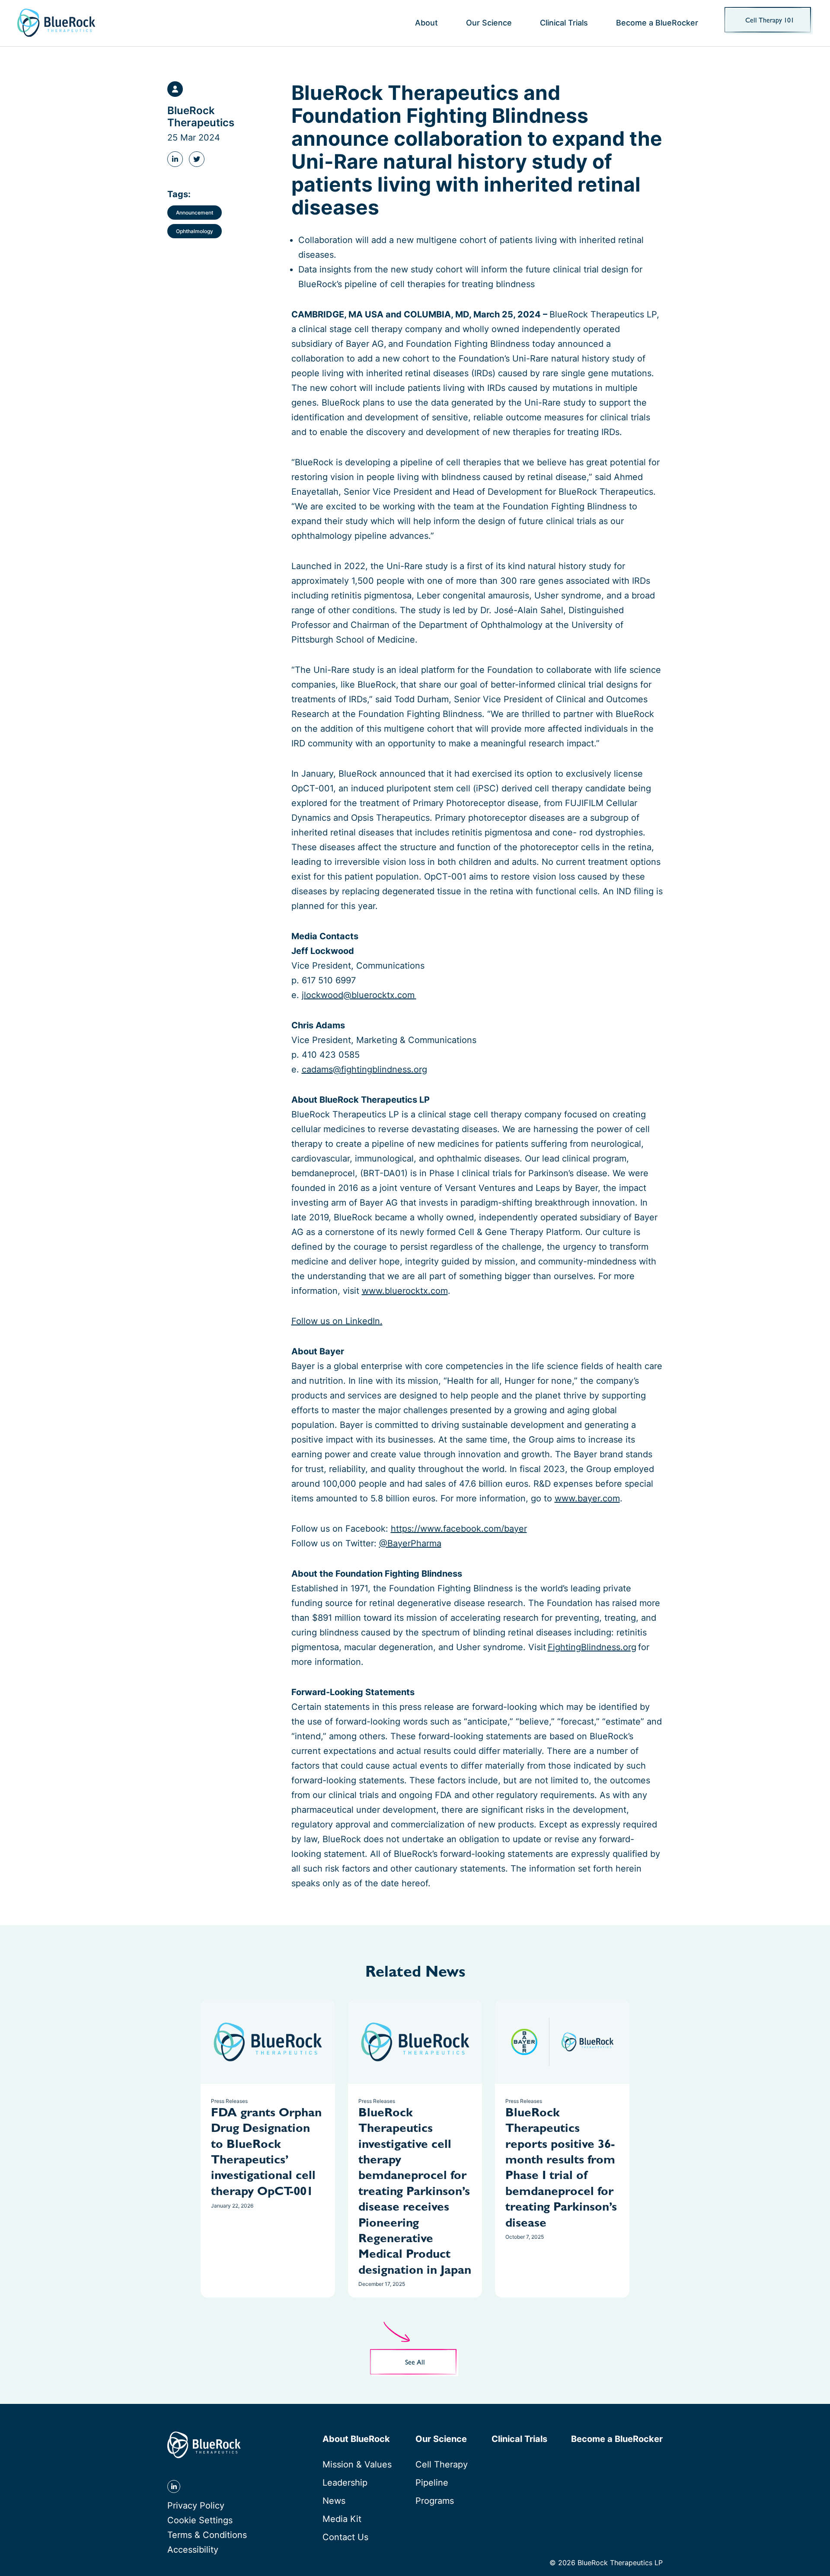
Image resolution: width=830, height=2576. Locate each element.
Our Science (489, 23)
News (334, 2501)
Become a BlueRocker (657, 23)
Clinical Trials (564, 23)
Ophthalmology (195, 231)
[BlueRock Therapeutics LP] (56, 23)
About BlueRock (356, 2439)
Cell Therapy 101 (770, 21)
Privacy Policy (196, 2506)
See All (415, 2363)
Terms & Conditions (207, 2535)
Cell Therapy (442, 2464)
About (426, 23)
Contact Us (345, 2537)
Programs (435, 2501)
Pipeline (432, 2483)
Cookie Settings (200, 2520)
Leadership (345, 2483)
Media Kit (342, 2519)
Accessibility (193, 2550)
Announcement (195, 212)
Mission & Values (357, 2464)
